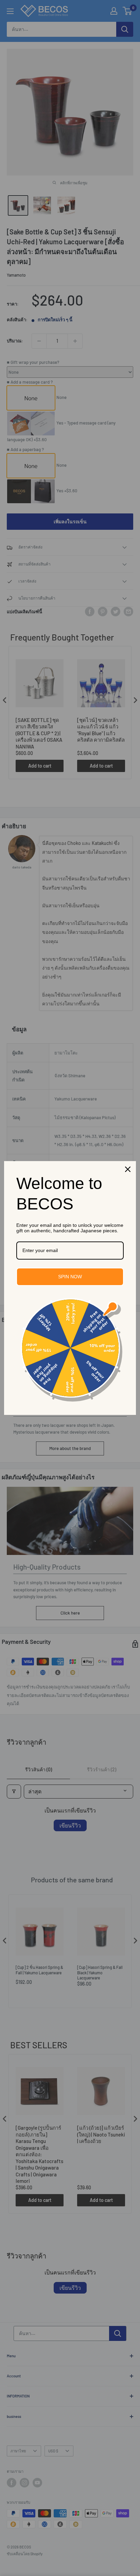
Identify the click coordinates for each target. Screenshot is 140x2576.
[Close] (128, 1169)
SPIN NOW (70, 1277)
